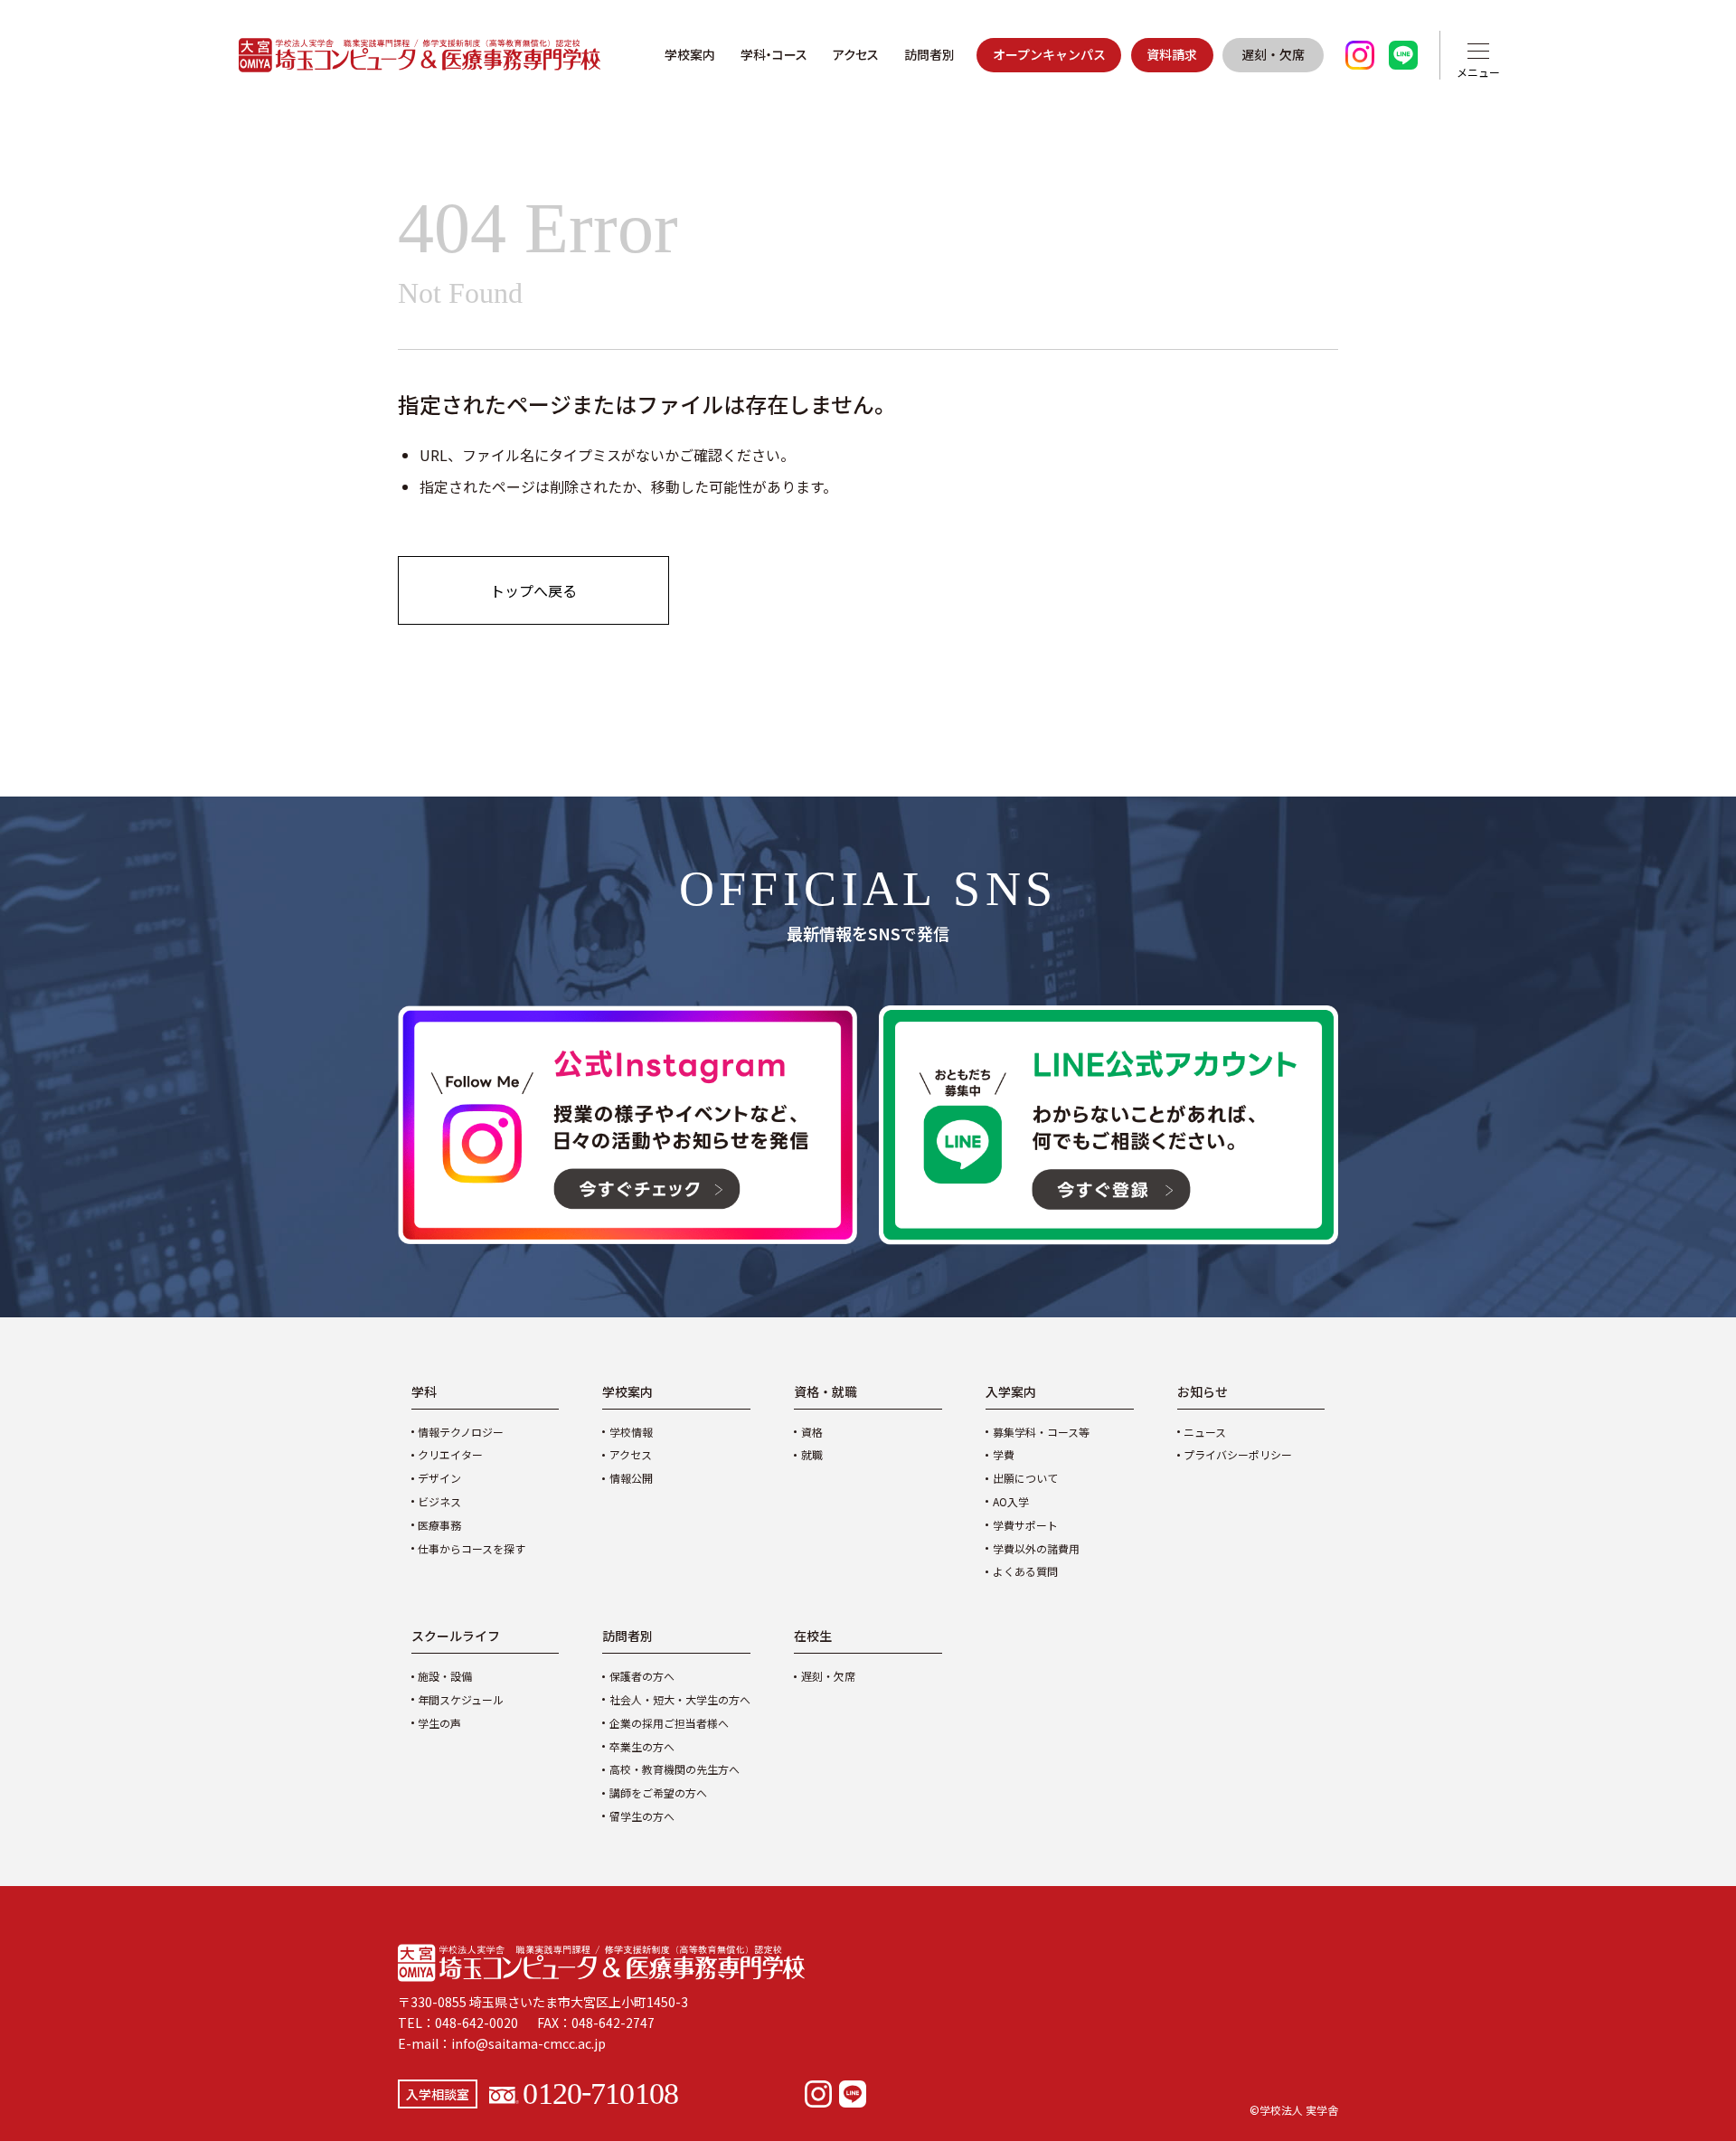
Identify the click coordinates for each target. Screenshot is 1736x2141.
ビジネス (439, 1501)
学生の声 (439, 1723)
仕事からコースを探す (472, 1548)
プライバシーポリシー (1238, 1454)
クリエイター (450, 1454)
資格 (812, 1432)
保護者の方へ (642, 1676)
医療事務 (439, 1525)
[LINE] (853, 2094)
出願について (1025, 1478)
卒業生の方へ (642, 1746)
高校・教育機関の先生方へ (675, 1769)
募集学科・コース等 (1041, 1432)
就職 (812, 1454)
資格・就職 (826, 1391)
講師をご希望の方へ (658, 1792)
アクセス (856, 54)
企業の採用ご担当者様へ (669, 1723)
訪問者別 (929, 54)
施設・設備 (445, 1676)
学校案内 (690, 54)
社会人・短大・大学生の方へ (680, 1699)
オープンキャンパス (1049, 54)
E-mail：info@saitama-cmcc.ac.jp (502, 2043)
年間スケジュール (461, 1699)
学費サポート (1025, 1525)
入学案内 (1011, 1391)
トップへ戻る (533, 590)
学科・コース (774, 54)
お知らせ (1203, 1391)
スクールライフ (456, 1636)
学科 (424, 1391)
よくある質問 (1025, 1571)
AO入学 (1011, 1501)
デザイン (439, 1478)
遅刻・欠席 (1273, 54)
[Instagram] (818, 2094)
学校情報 (631, 1432)
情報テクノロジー (461, 1432)
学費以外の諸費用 (1036, 1548)
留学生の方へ (642, 1816)
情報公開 (631, 1478)
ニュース (1205, 1432)
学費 (1004, 1454)
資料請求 (1172, 54)
